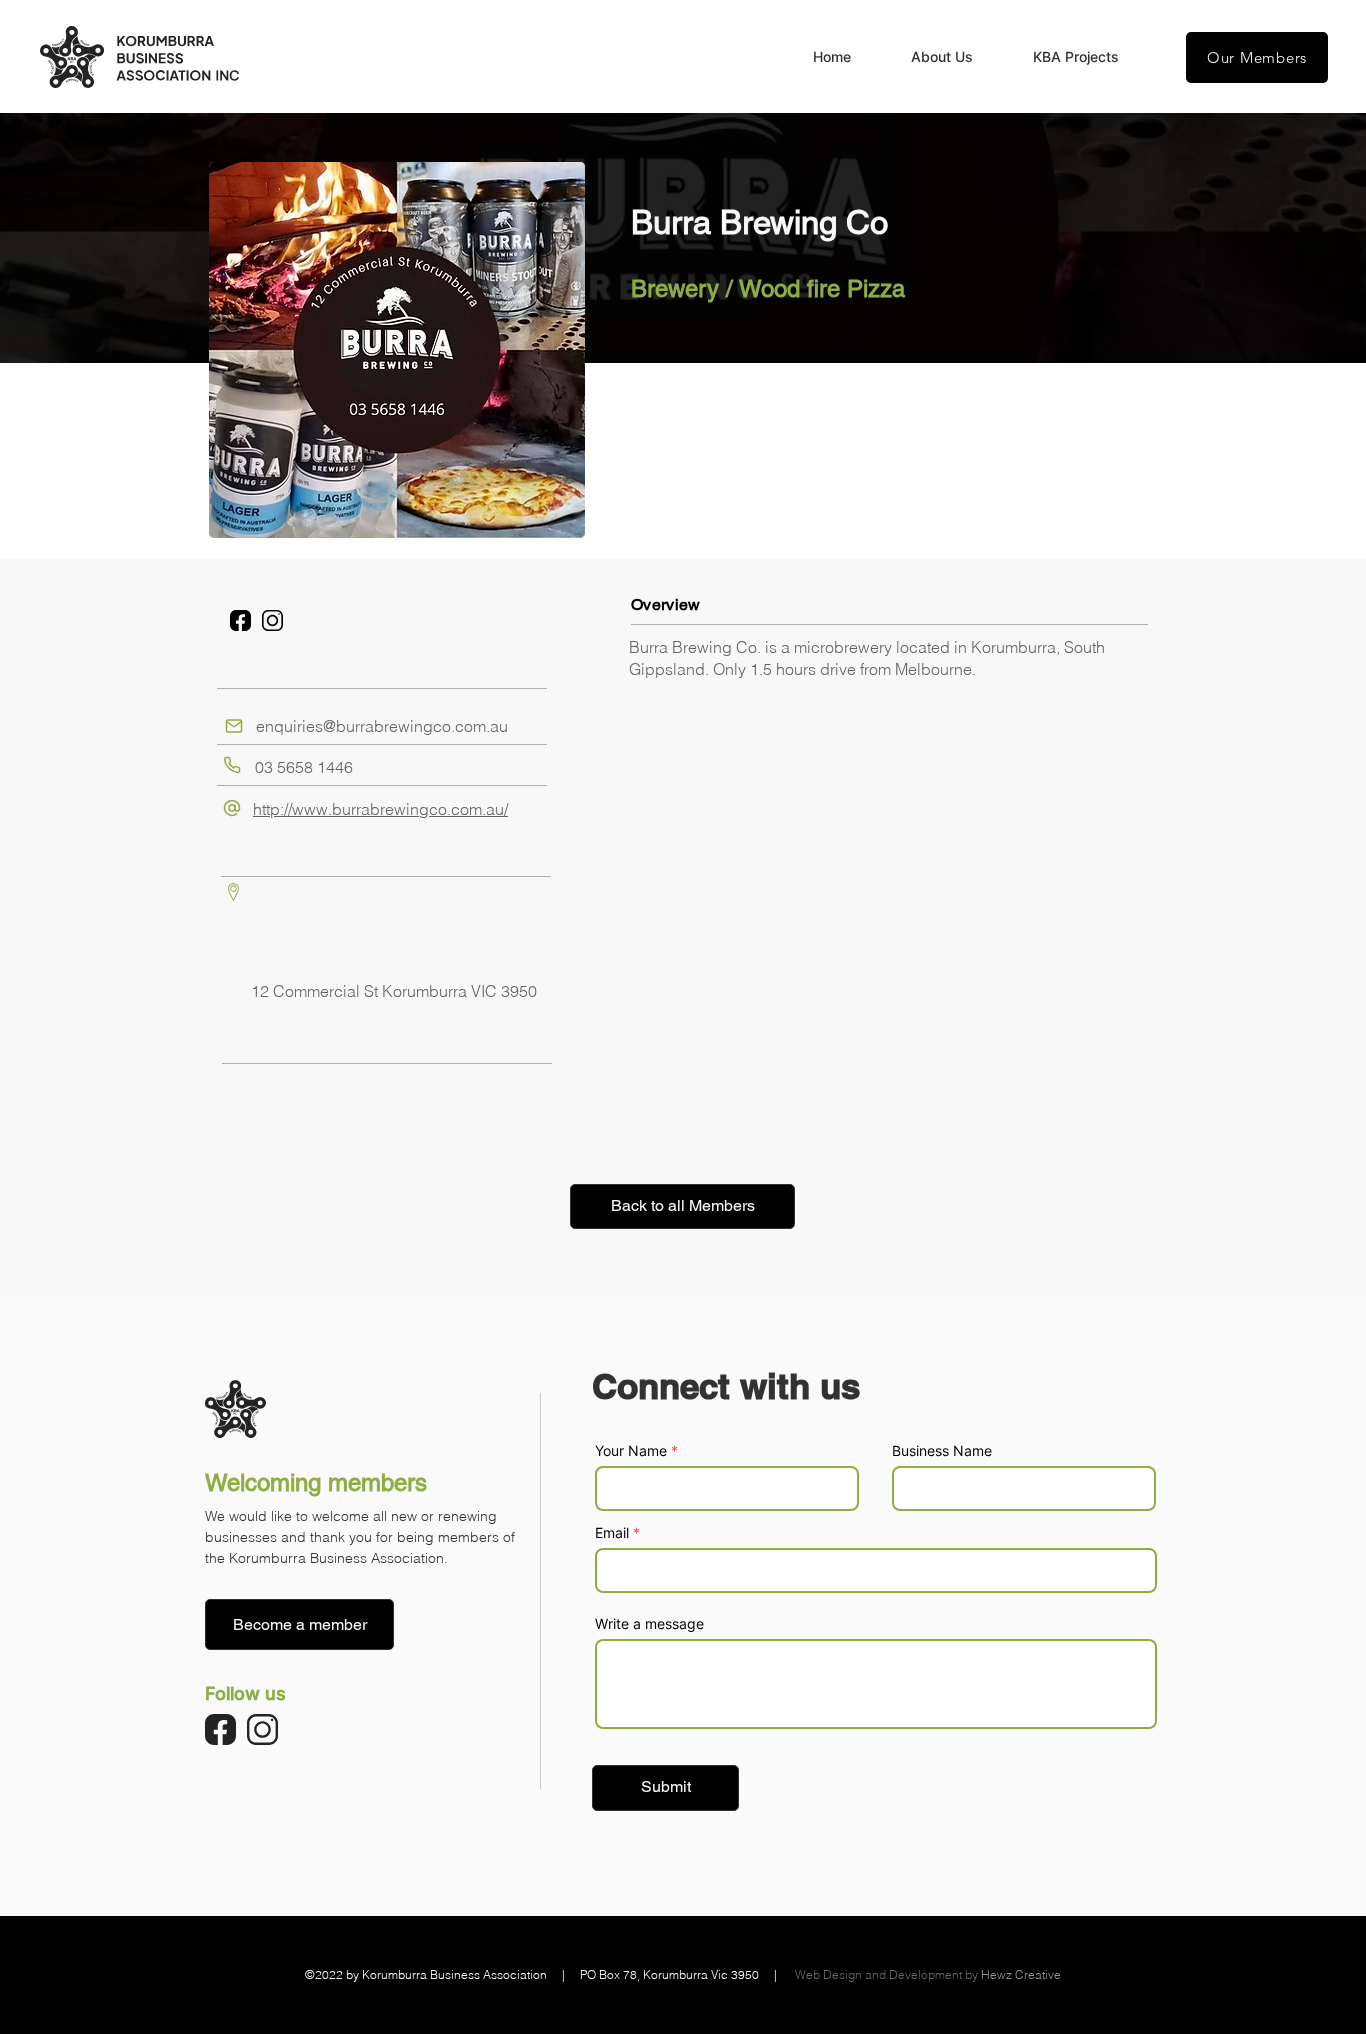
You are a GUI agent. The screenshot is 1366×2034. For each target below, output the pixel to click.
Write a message (649, 1624)
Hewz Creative (1021, 1974)
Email (612, 1533)
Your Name (631, 1451)
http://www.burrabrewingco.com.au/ (380, 809)
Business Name (942, 1451)
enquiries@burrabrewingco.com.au (382, 726)
